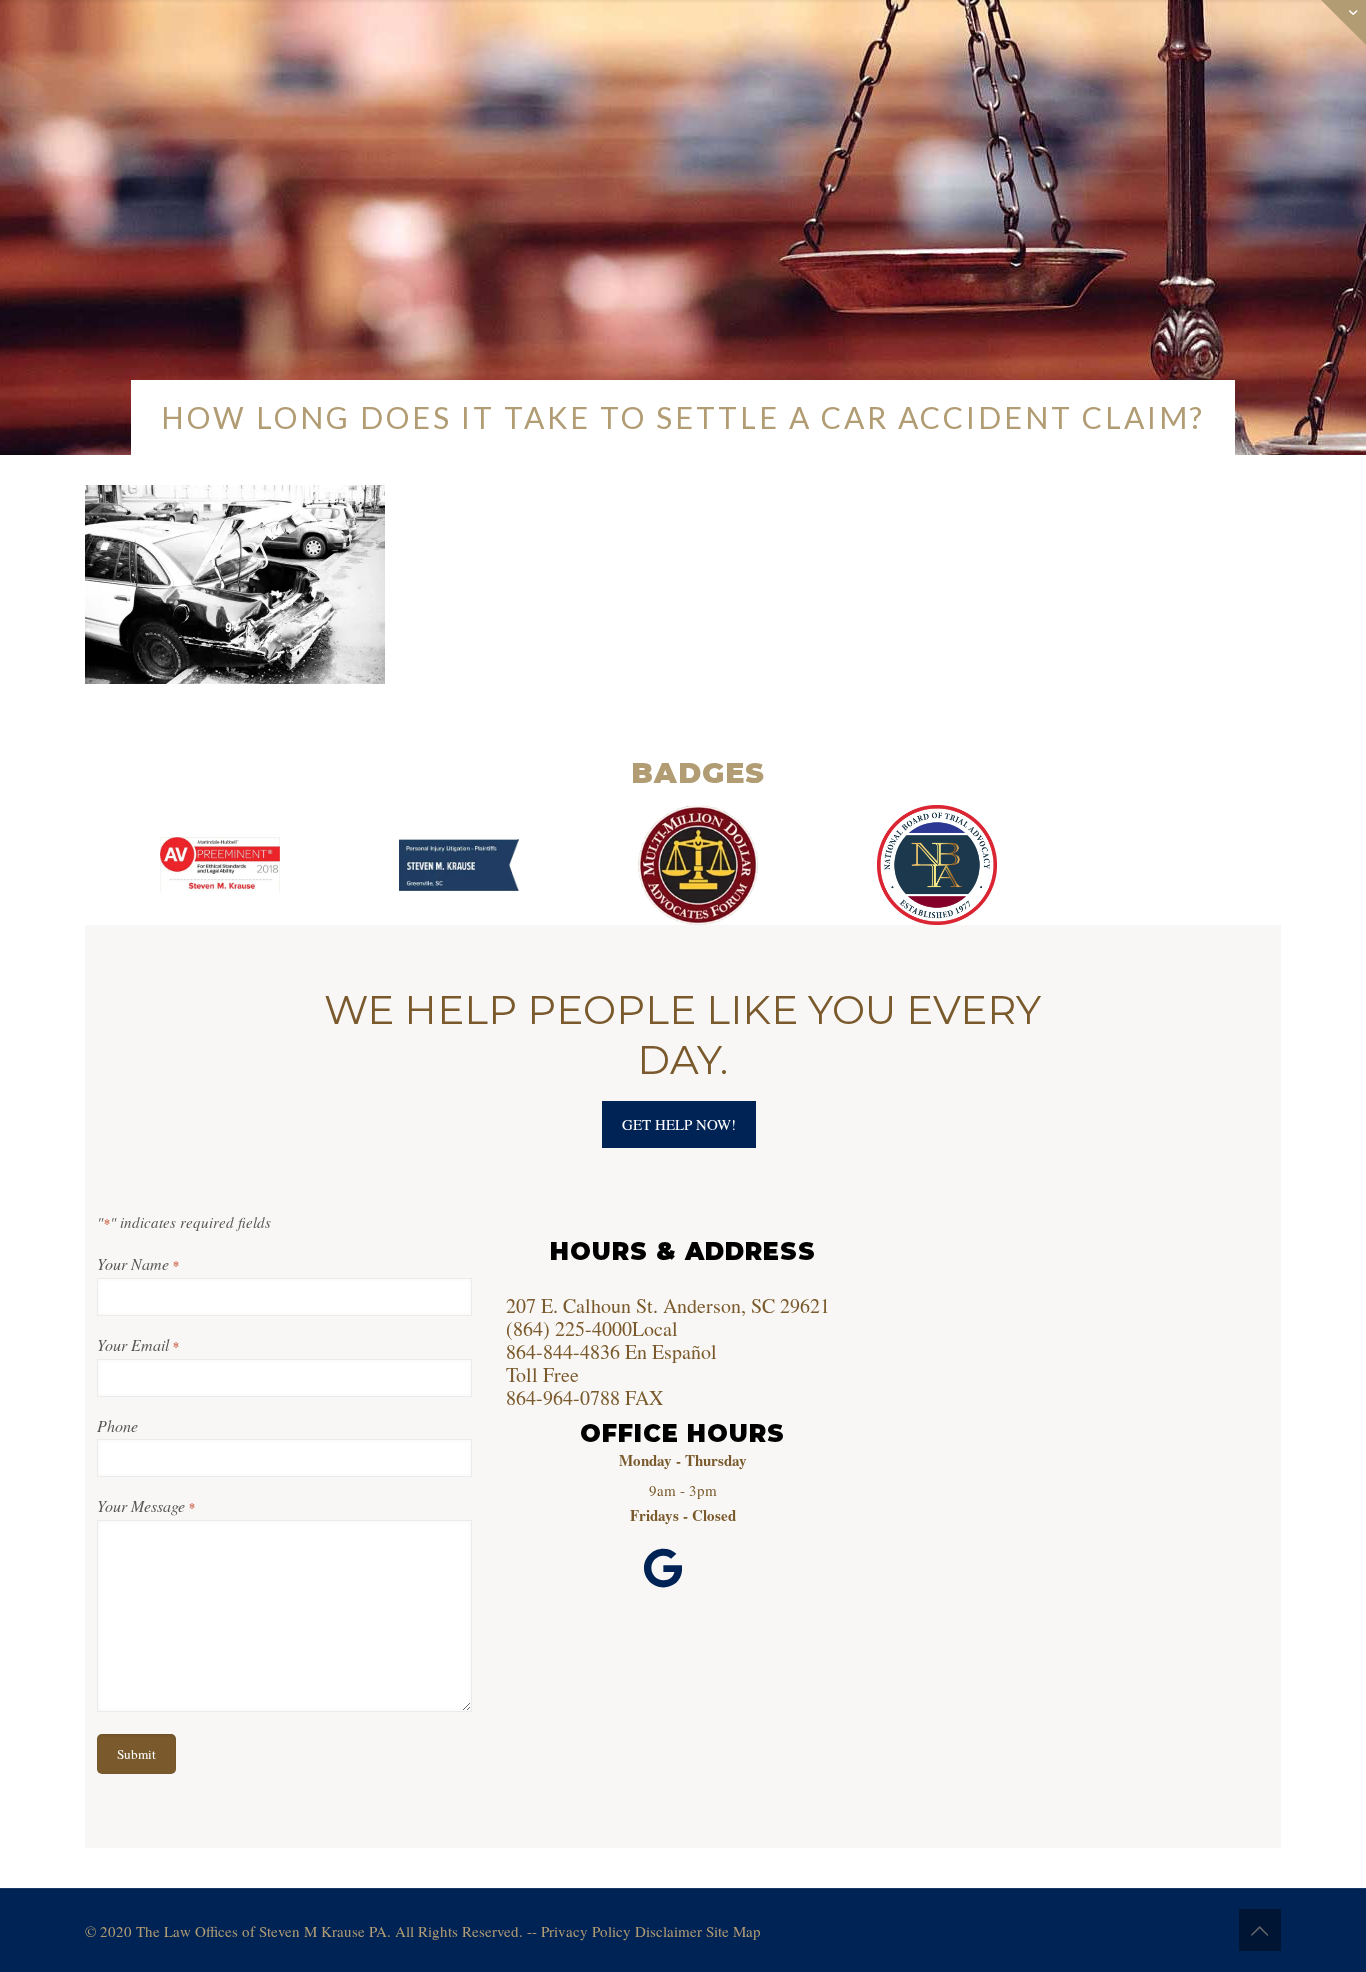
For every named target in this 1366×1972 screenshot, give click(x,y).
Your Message (146, 1505)
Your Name (138, 1263)
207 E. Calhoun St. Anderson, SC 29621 (668, 1305)
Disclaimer (668, 1931)
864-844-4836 (563, 1351)
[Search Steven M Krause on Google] (663, 1569)
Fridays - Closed (683, 1515)
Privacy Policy (586, 1931)
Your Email (138, 1344)
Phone (117, 1425)
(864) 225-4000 (569, 1328)
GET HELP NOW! (679, 1124)
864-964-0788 (563, 1397)
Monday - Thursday (683, 1460)
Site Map (733, 1931)
